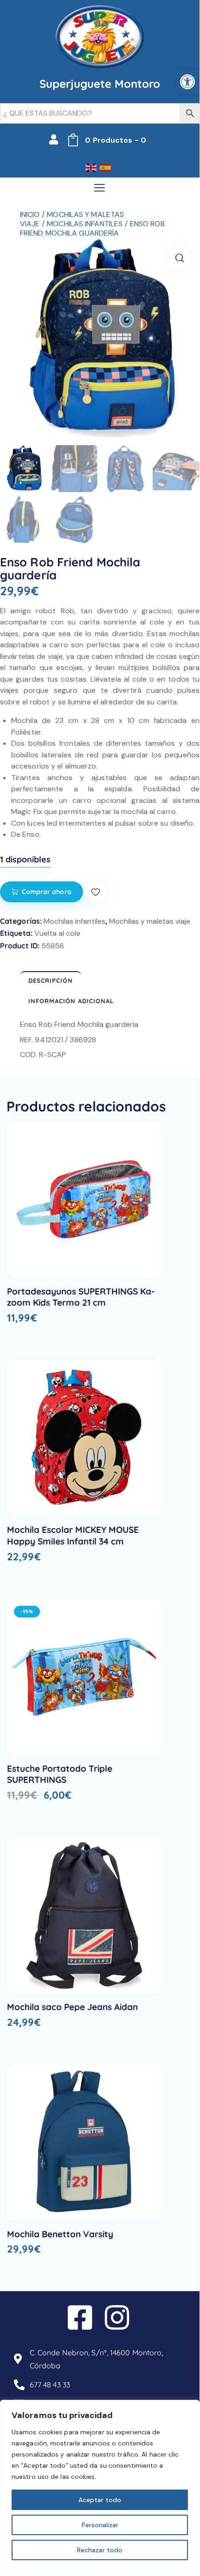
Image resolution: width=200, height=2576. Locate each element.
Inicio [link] (30, 214)
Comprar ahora (47, 892)
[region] (100, 2485)
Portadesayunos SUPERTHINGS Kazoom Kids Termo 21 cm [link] (81, 1297)
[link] (187, 82)
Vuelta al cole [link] (57, 933)
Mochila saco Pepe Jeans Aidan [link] (72, 2007)
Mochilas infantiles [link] (85, 224)
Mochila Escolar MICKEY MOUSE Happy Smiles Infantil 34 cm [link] (73, 1535)
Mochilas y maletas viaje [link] (150, 921)
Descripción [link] (51, 980)
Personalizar (100, 2525)
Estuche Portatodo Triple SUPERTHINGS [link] (60, 1774)
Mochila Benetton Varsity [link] (60, 2234)
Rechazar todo (100, 2550)
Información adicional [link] (71, 1001)
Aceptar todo (100, 2500)
